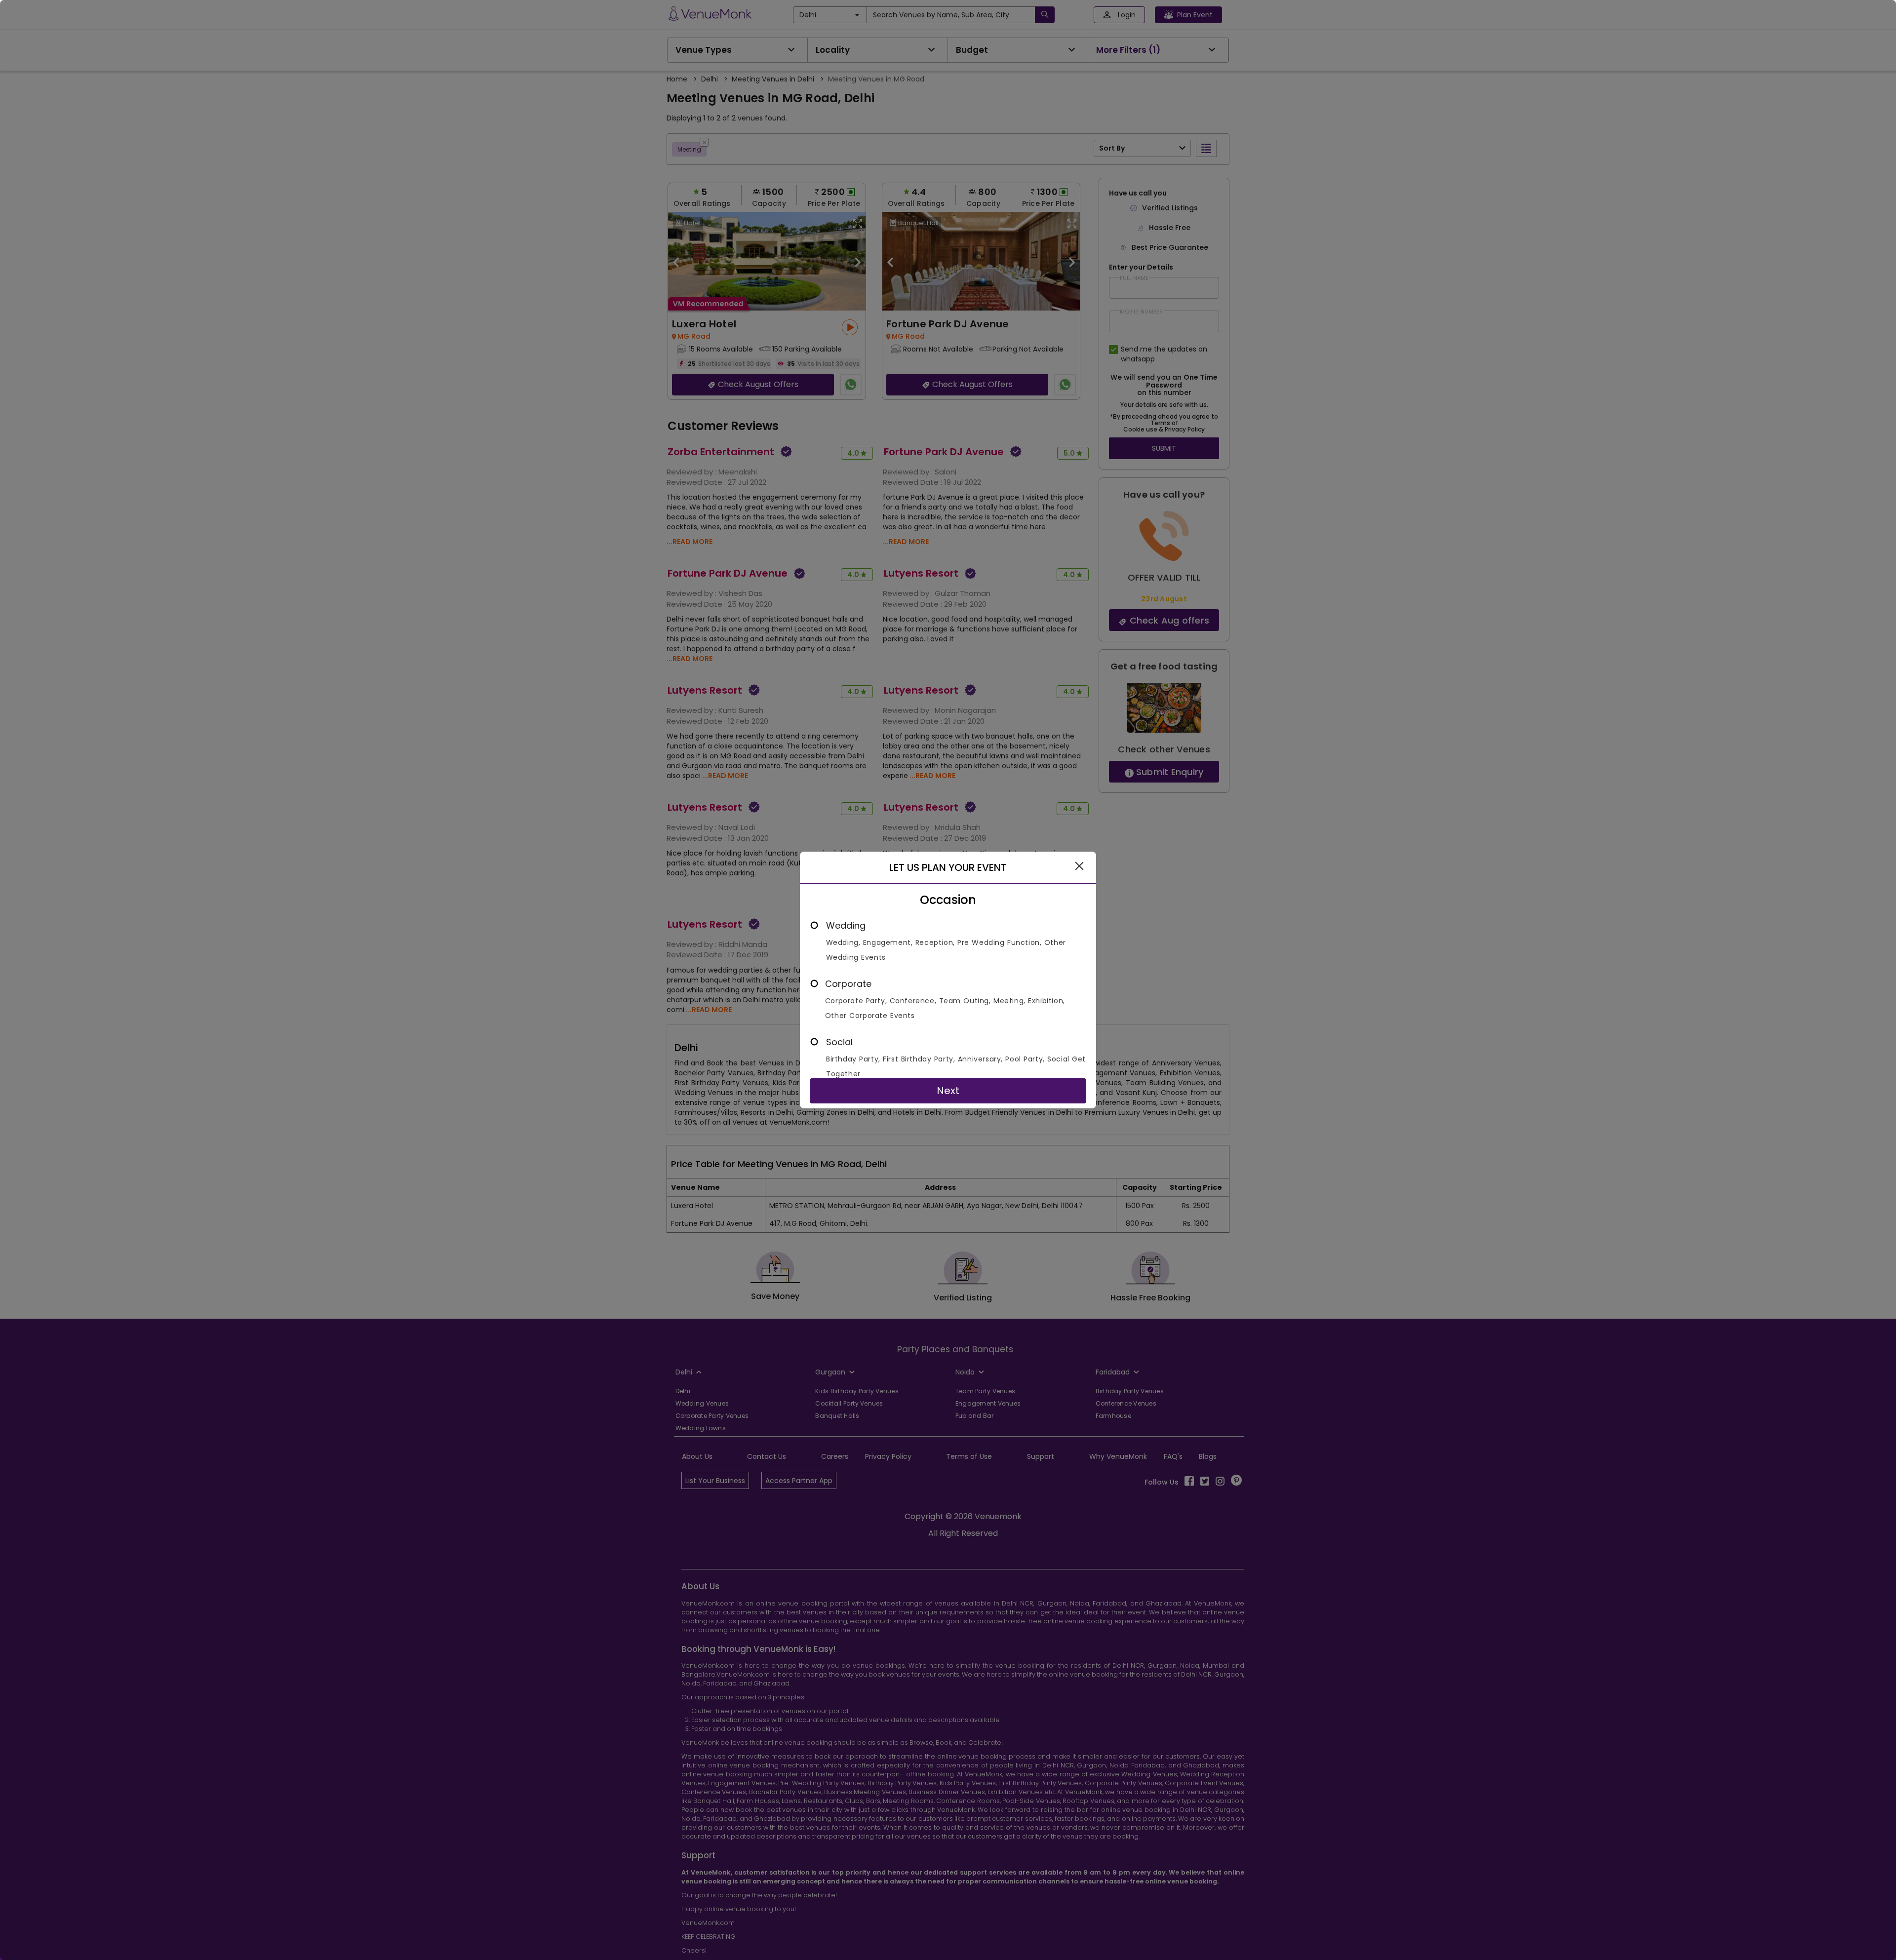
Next (948, 1091)
